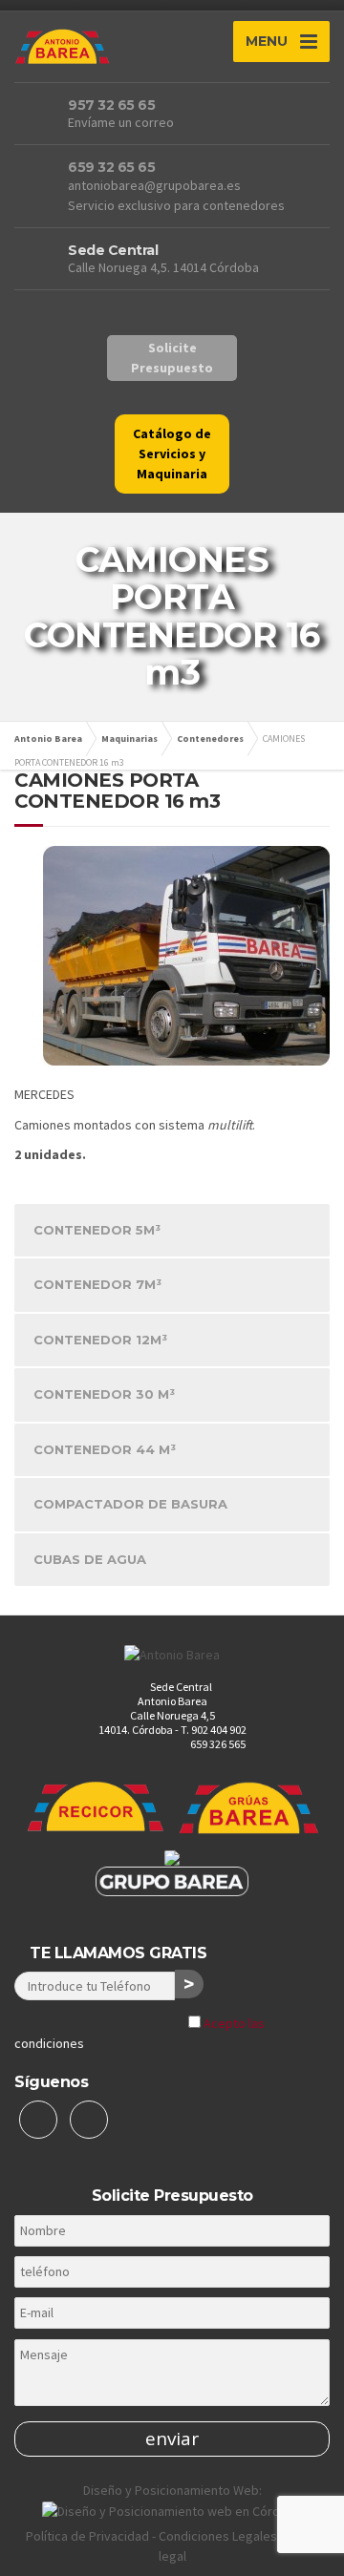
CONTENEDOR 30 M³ (104, 1394)
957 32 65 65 (111, 105)
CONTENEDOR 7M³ (97, 1284)
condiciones (49, 2043)
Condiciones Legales (218, 2536)
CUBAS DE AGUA (90, 1559)
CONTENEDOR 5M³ (97, 1230)
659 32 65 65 (111, 167)
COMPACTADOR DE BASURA (130, 1504)
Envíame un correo (121, 122)
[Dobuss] (172, 2510)
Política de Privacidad (87, 2536)
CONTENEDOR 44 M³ (105, 1449)
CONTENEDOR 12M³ (100, 1340)
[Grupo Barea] (172, 1880)
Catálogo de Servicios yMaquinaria (172, 454)
